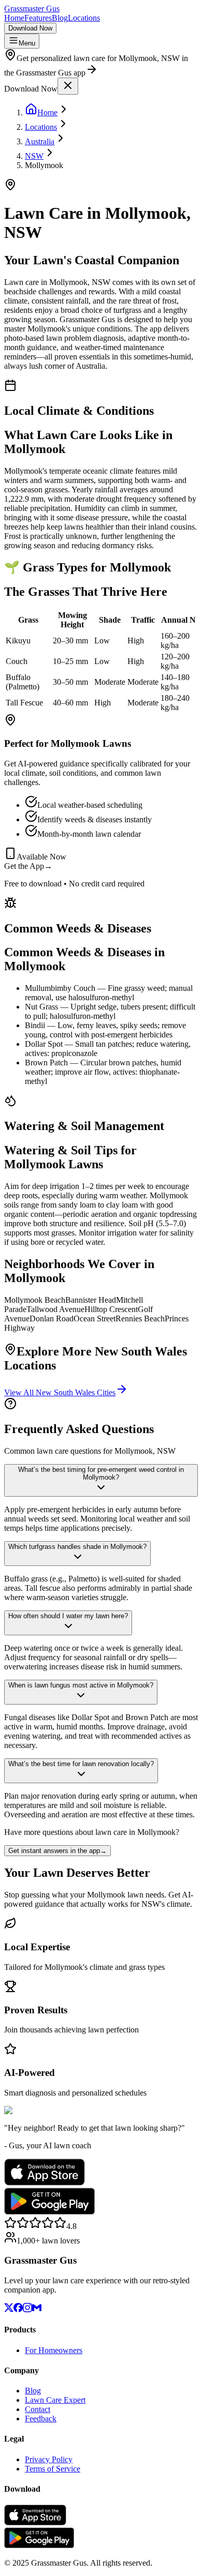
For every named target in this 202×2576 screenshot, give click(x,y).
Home (14, 18)
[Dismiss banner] (68, 86)
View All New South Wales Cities (60, 1392)
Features (38, 18)
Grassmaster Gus (32, 9)
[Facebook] (18, 2309)
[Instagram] (27, 2309)
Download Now (30, 28)
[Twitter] (9, 2309)
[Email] (37, 2309)
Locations (84, 18)
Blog (60, 18)
